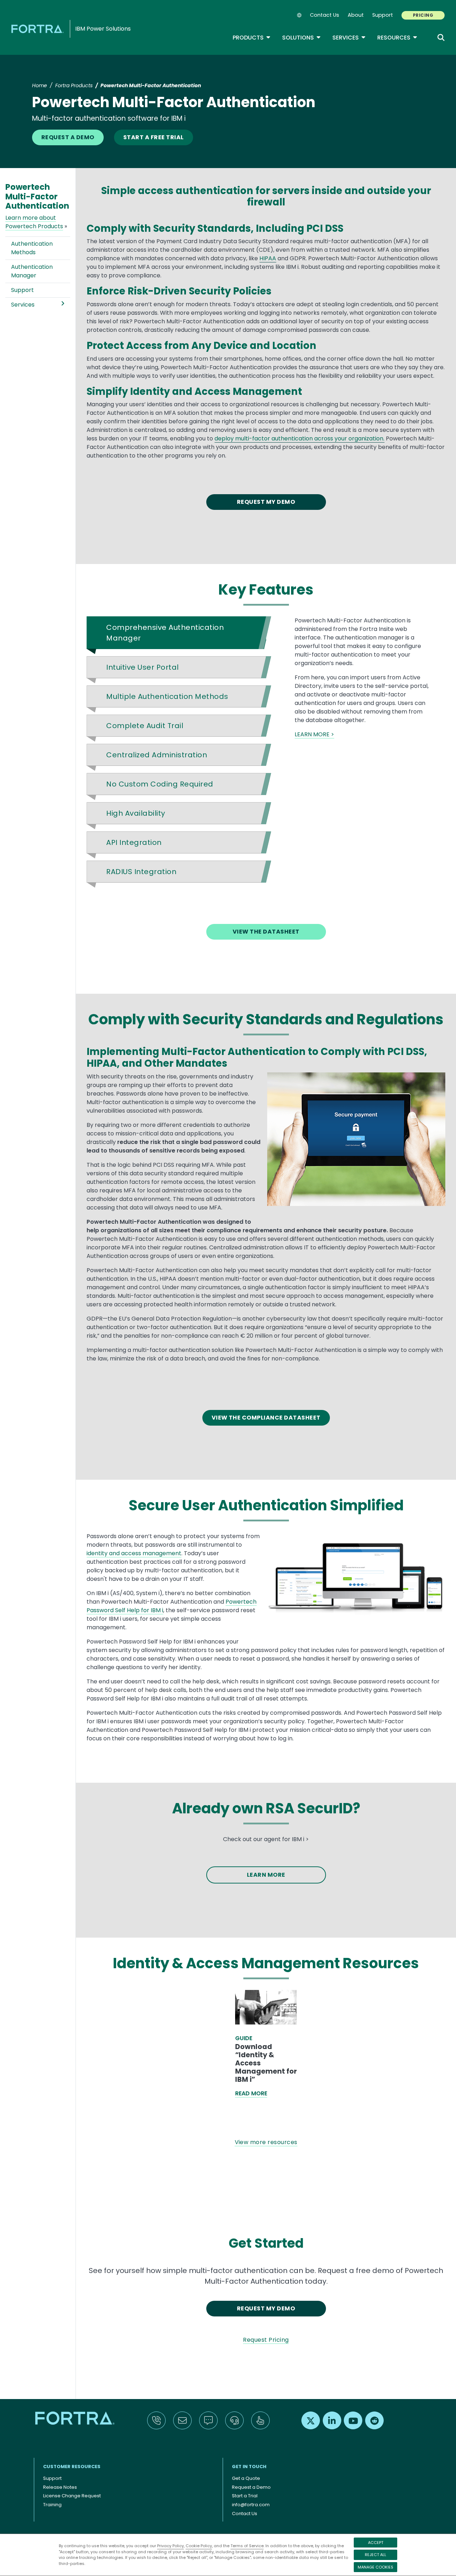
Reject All (375, 2555)
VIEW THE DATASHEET (266, 932)
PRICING (423, 15)
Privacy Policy (170, 2546)
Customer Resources (72, 2467)
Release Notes (60, 2487)
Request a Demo (251, 2487)
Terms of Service (247, 2546)
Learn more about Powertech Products (34, 222)
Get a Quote (246, 2478)
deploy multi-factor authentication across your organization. (299, 438)
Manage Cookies (375, 2567)
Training (52, 2505)
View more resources (266, 2142)
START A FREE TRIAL (154, 137)
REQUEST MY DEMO (266, 502)
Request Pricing (266, 2340)
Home (40, 85)
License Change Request (72, 2496)
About (356, 15)
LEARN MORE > (314, 734)
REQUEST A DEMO (68, 137)
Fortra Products (74, 85)
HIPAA (268, 258)
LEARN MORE (266, 1875)
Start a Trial (245, 2496)
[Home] (39, 29)
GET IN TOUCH (249, 2467)
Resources (397, 38)
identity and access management (134, 1553)
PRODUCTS (252, 38)
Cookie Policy (199, 2546)
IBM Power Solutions (103, 29)
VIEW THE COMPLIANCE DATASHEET (266, 1418)
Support (383, 15)
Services (349, 38)
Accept (376, 2543)
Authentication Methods (32, 248)
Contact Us (325, 15)
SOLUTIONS (302, 38)
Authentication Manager (32, 271)
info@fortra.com (251, 2505)
